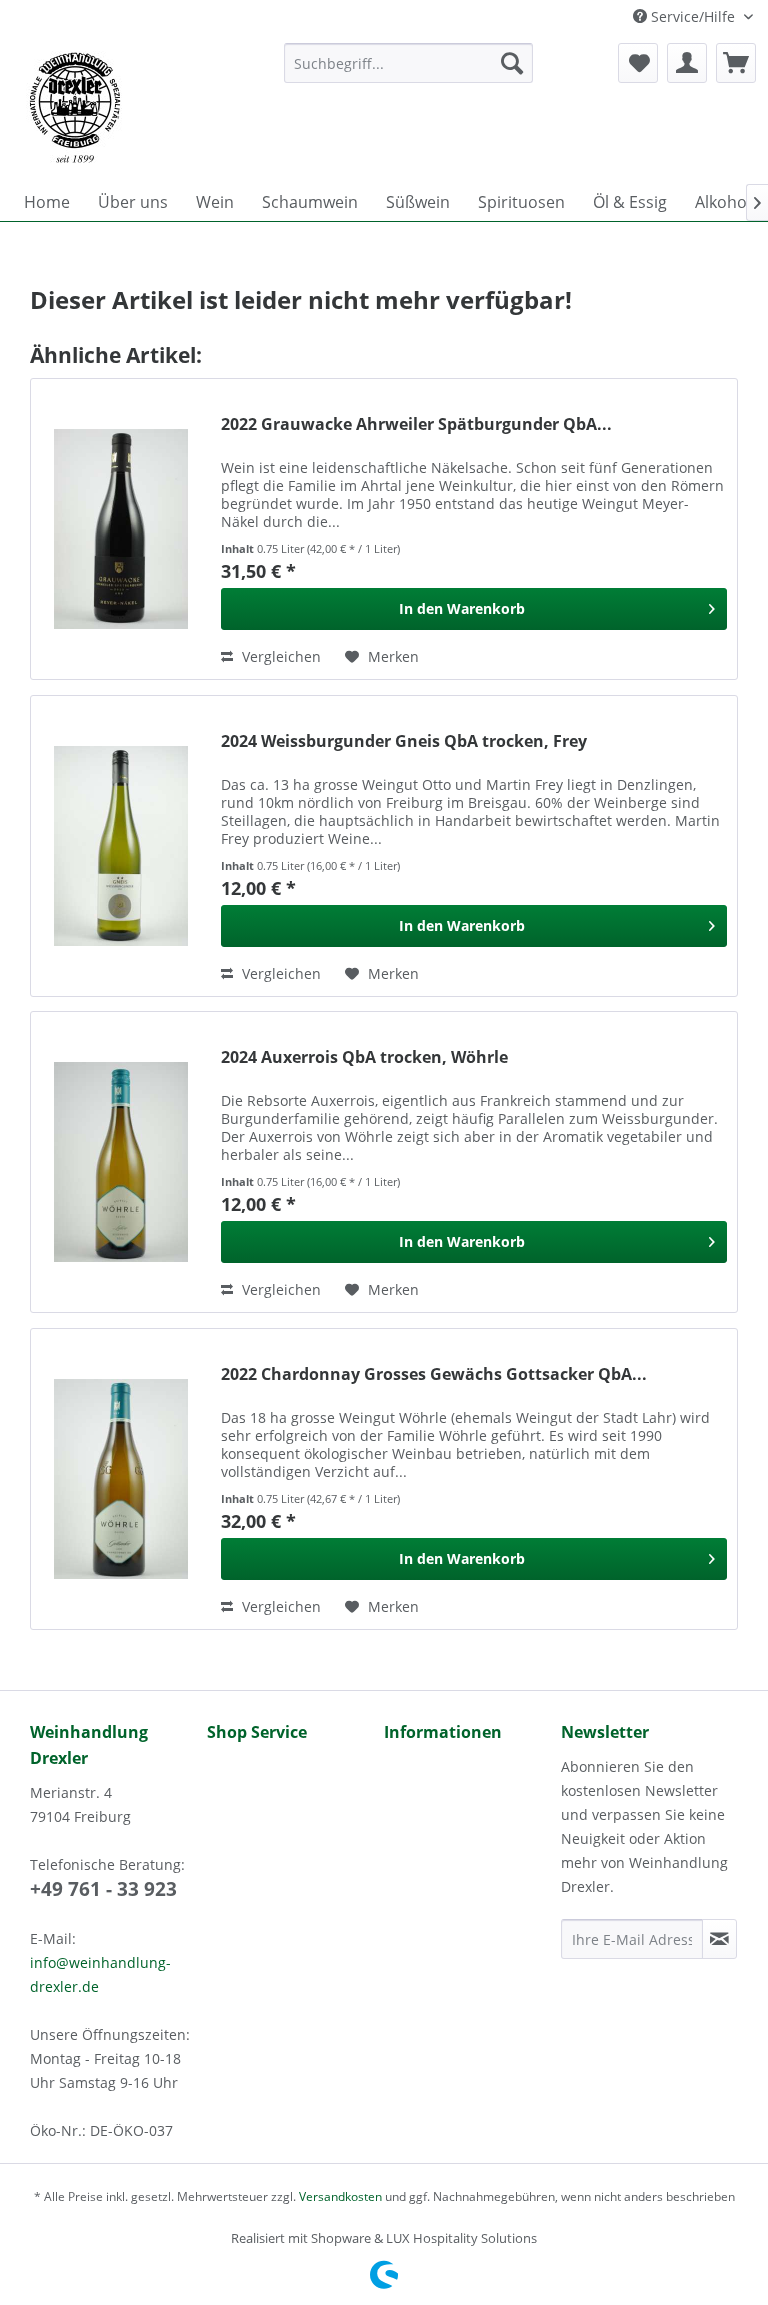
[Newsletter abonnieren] (719, 1939)
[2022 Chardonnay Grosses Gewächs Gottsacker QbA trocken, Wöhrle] (121, 1479)
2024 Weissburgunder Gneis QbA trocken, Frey (404, 741)
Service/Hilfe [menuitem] (693, 16)
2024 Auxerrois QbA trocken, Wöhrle (364, 1057)
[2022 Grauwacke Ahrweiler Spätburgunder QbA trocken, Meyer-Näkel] (121, 529)
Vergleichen (279, 656)
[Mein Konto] (687, 63)
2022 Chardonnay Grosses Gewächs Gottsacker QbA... (434, 1374)
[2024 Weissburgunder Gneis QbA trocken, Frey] (121, 846)
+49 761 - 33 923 (103, 1889)
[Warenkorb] (736, 63)
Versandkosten (340, 2196)
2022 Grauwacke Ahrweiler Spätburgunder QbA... (416, 424)
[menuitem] (409, 63)
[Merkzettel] (638, 63)
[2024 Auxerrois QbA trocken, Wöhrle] (121, 1162)
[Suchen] (512, 63)
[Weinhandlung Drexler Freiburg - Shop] (139, 108)
